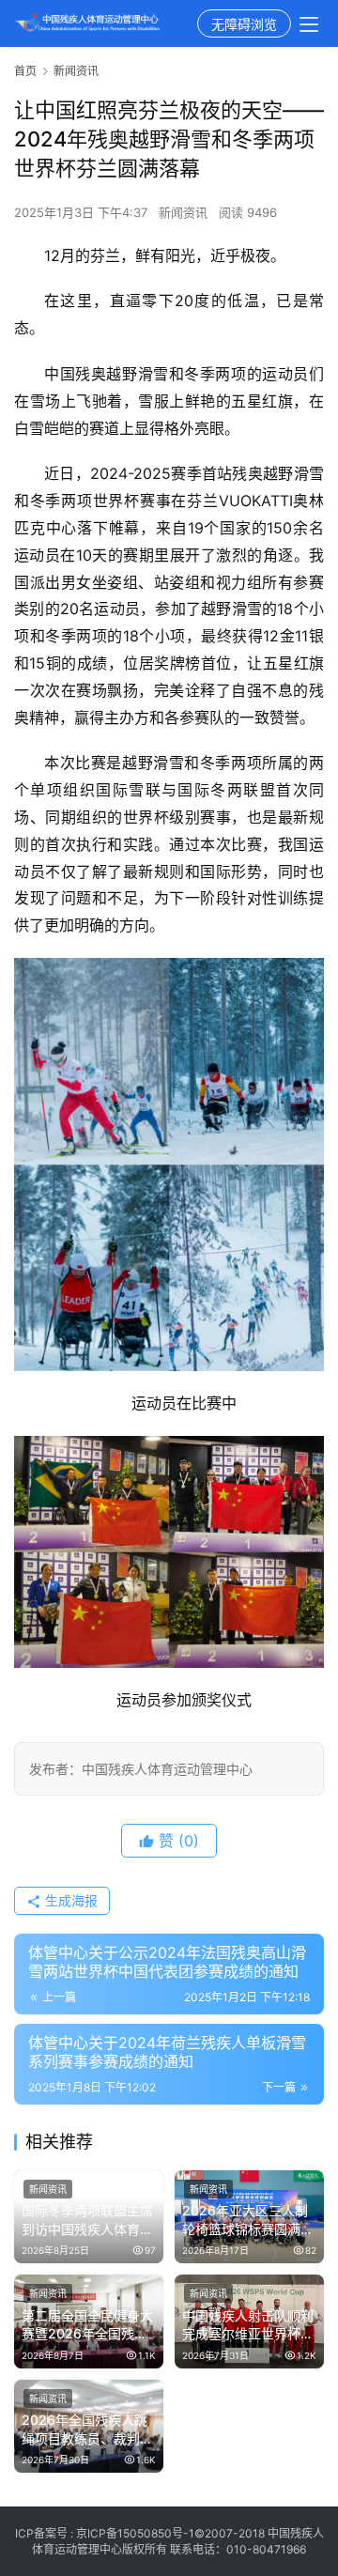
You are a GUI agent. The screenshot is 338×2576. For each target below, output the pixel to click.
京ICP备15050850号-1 (135, 2533)
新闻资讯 (183, 212)
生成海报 (69, 1900)
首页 (25, 71)
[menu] (309, 24)
